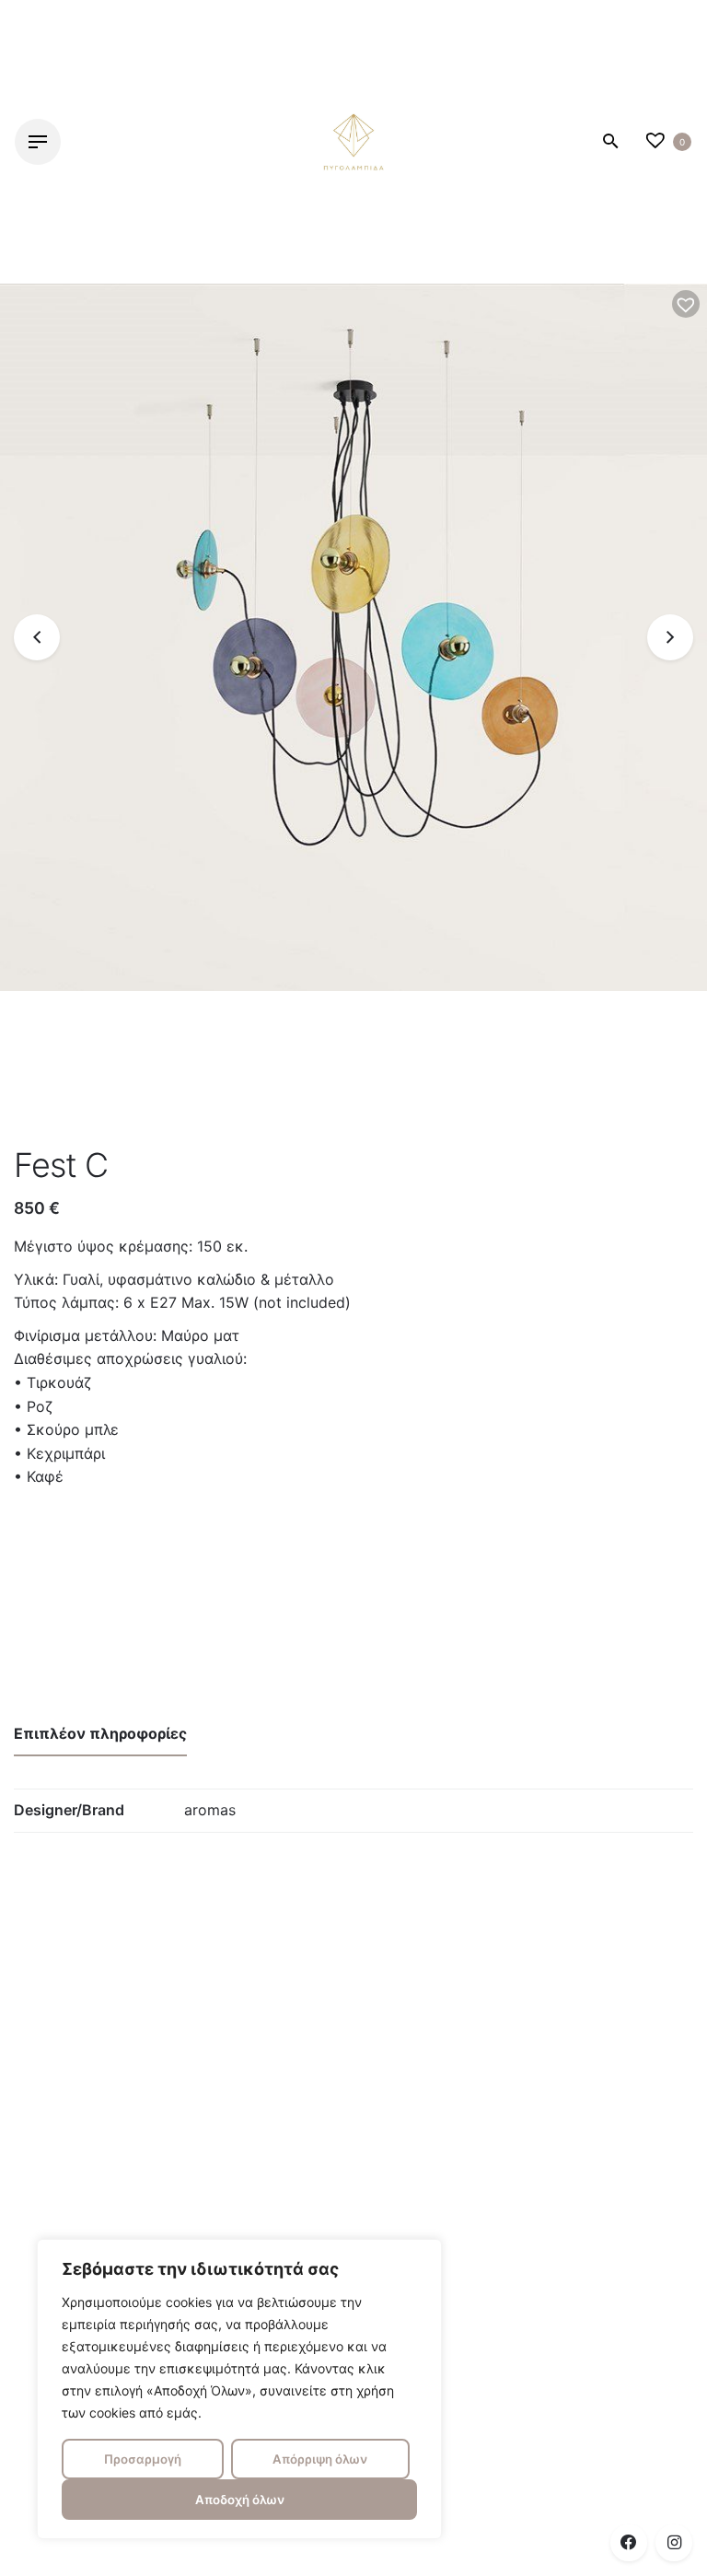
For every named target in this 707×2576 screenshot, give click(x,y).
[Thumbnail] (353, 142)
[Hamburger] (38, 142)
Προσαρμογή (143, 2459)
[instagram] (674, 2543)
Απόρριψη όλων (320, 2459)
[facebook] (629, 2543)
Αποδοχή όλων (240, 2500)
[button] (686, 304)
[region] (239, 2389)
